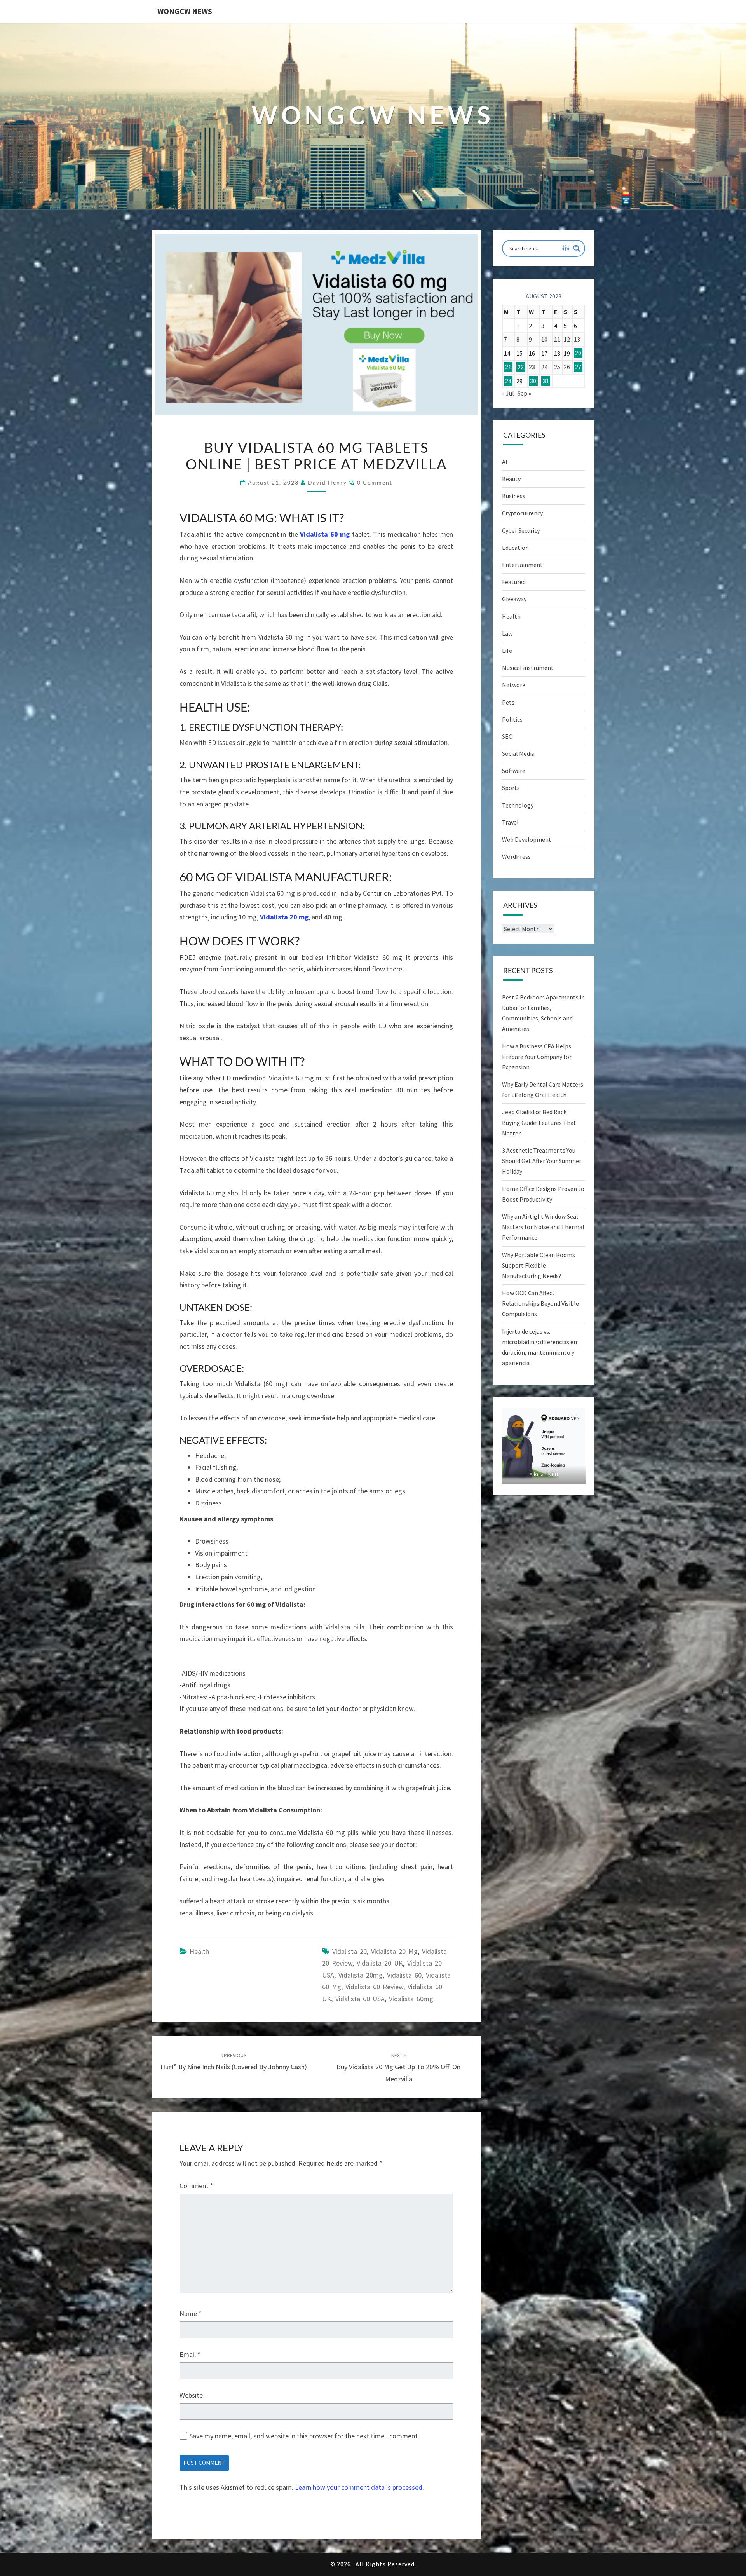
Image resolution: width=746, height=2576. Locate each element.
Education (515, 548)
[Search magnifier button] (577, 248)
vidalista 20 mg (394, 1951)
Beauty (511, 479)
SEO (507, 736)
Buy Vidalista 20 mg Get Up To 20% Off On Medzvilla (398, 2067)
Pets (508, 702)
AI (505, 462)
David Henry (327, 482)
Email (190, 2354)
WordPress (516, 856)
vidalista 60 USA (360, 1999)
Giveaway (514, 599)
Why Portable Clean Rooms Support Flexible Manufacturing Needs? (539, 1265)
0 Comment (375, 482)
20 (578, 353)
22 (521, 367)
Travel (510, 822)
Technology (518, 805)
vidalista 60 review (374, 1987)
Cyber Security (521, 530)
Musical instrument (528, 668)
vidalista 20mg (361, 1975)
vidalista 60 (404, 1975)
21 (508, 367)
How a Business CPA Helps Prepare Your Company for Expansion (537, 1057)
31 (546, 381)
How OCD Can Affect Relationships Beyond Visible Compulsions (540, 1303)
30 (533, 381)
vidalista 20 (349, 1951)
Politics (512, 719)
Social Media (518, 753)
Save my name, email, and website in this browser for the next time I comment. (304, 2436)
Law (507, 633)
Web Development (527, 839)
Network (514, 685)
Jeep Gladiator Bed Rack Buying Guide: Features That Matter (539, 1122)
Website (191, 2395)
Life (507, 651)
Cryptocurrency (522, 513)
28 (508, 381)
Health (199, 1951)
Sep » (524, 393)
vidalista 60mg (411, 1999)
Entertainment (522, 565)
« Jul (508, 393)
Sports (511, 788)
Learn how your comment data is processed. (359, 2487)
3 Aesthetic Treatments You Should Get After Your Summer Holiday (542, 1161)
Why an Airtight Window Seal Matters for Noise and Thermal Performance (543, 1227)
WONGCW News (185, 11)
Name (191, 2314)
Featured (514, 582)
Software (514, 771)
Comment (196, 2186)
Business (514, 496)
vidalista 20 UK (380, 1963)
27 (578, 367)
